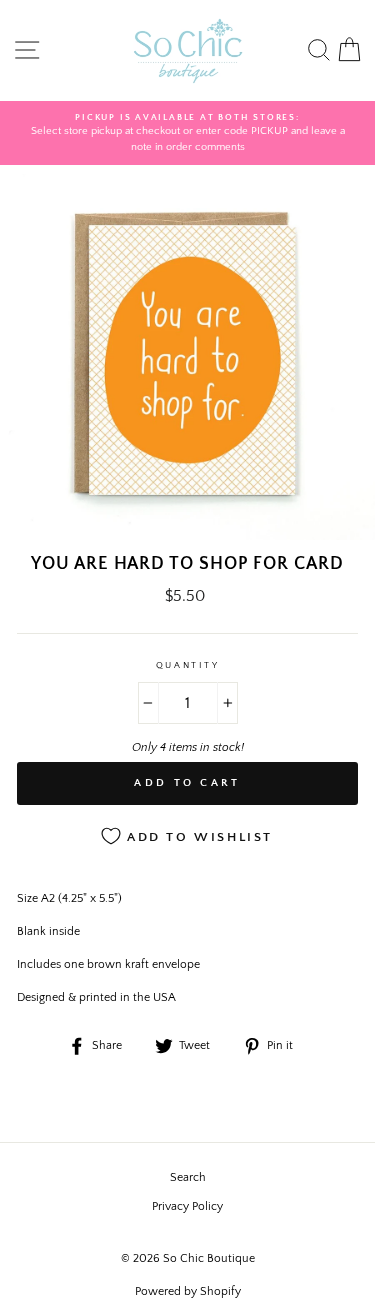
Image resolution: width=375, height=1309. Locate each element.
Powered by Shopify (188, 1291)
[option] (187, 133)
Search (188, 1177)
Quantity (187, 665)
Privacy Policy (187, 1206)
